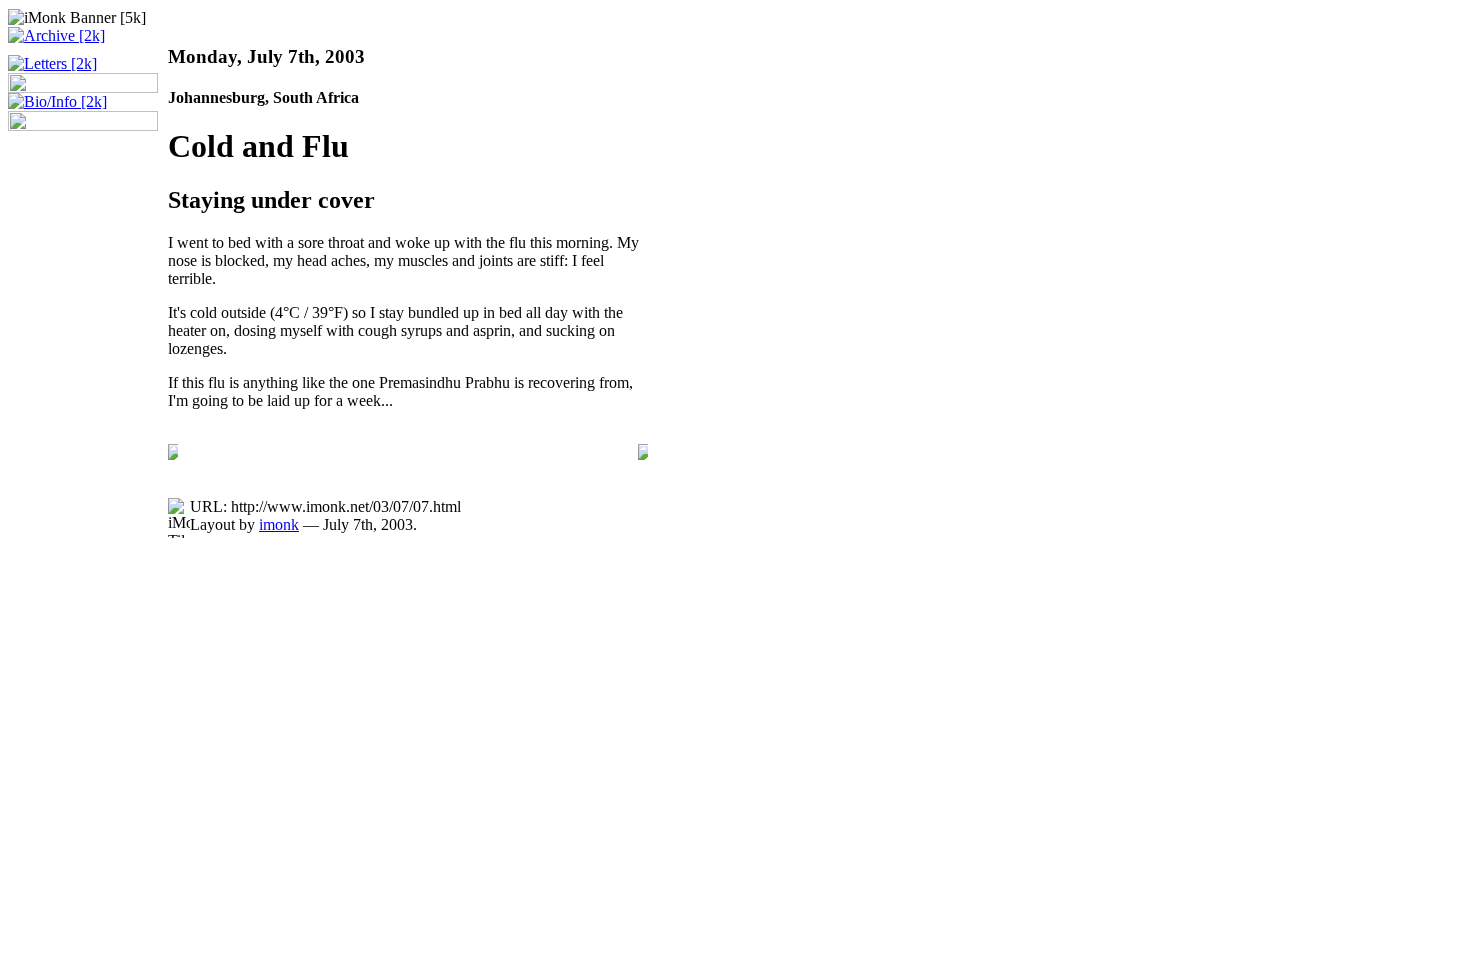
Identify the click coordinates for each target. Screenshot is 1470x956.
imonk (279, 524)
